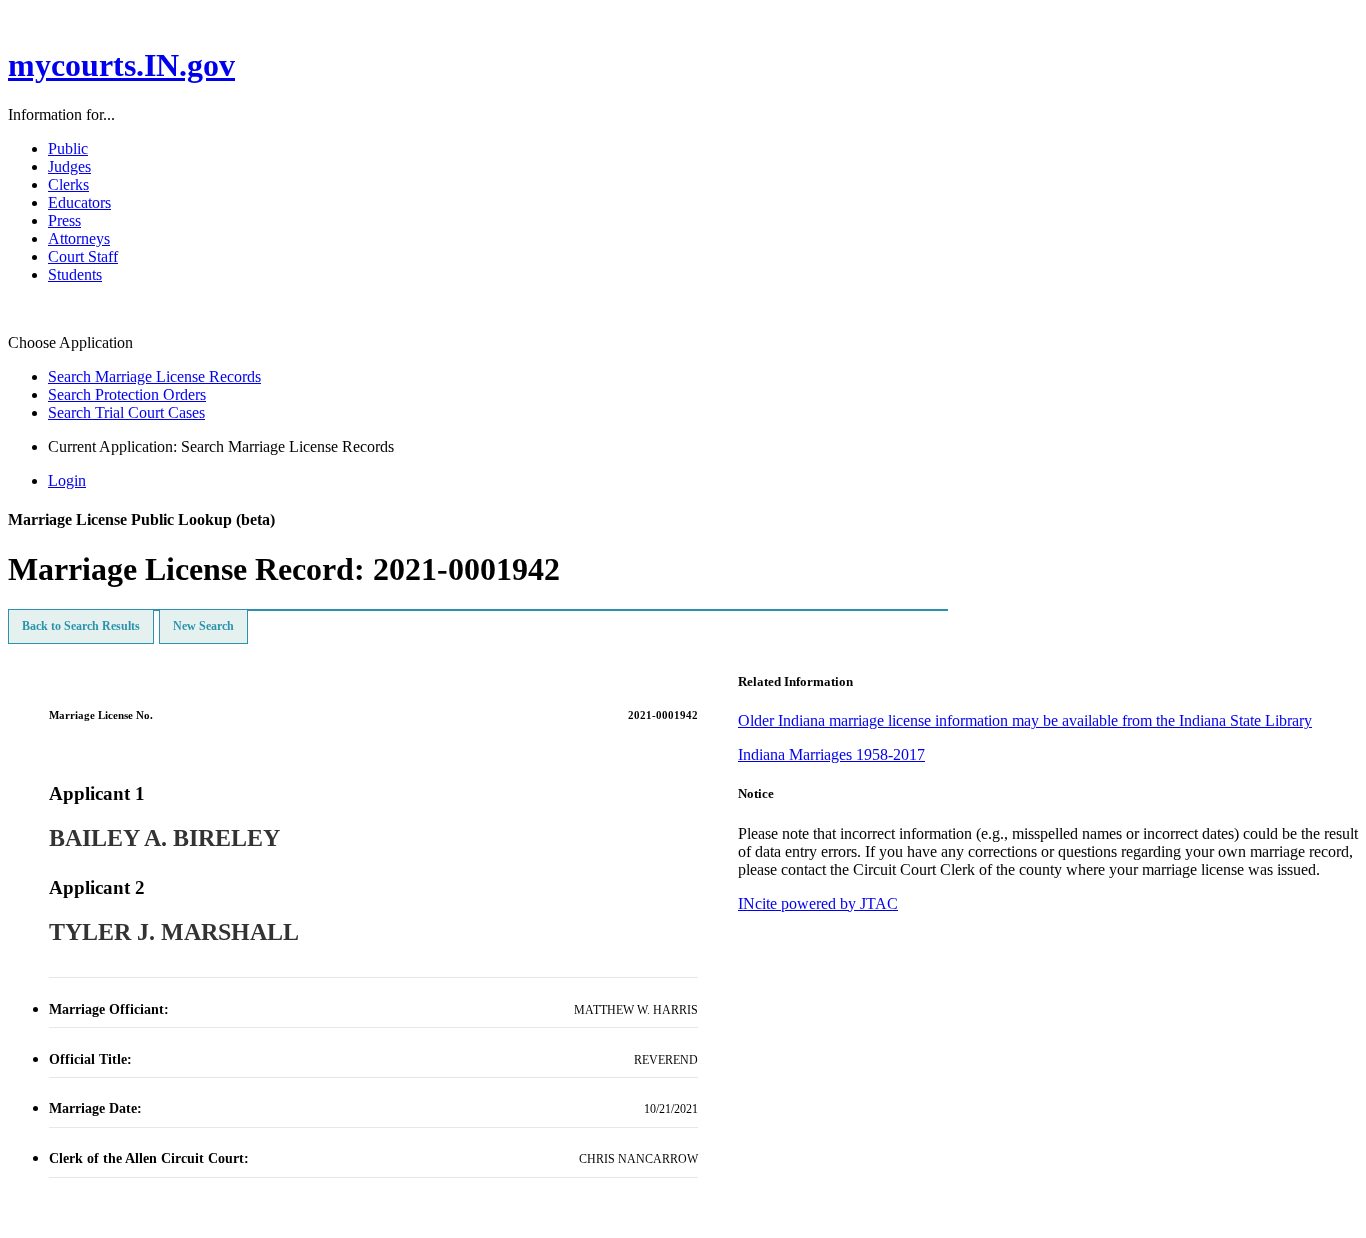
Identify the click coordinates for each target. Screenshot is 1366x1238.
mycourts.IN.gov (121, 65)
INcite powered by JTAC (818, 903)
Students (75, 274)
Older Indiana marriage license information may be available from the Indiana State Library (1025, 720)
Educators (79, 202)
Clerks (68, 184)
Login (67, 480)
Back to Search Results (81, 626)
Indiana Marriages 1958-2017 (831, 754)
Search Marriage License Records (154, 376)
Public (68, 148)
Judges (69, 166)
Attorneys (79, 238)
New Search (203, 626)
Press (64, 220)
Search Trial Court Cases (126, 412)
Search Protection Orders (127, 394)
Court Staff (83, 256)
